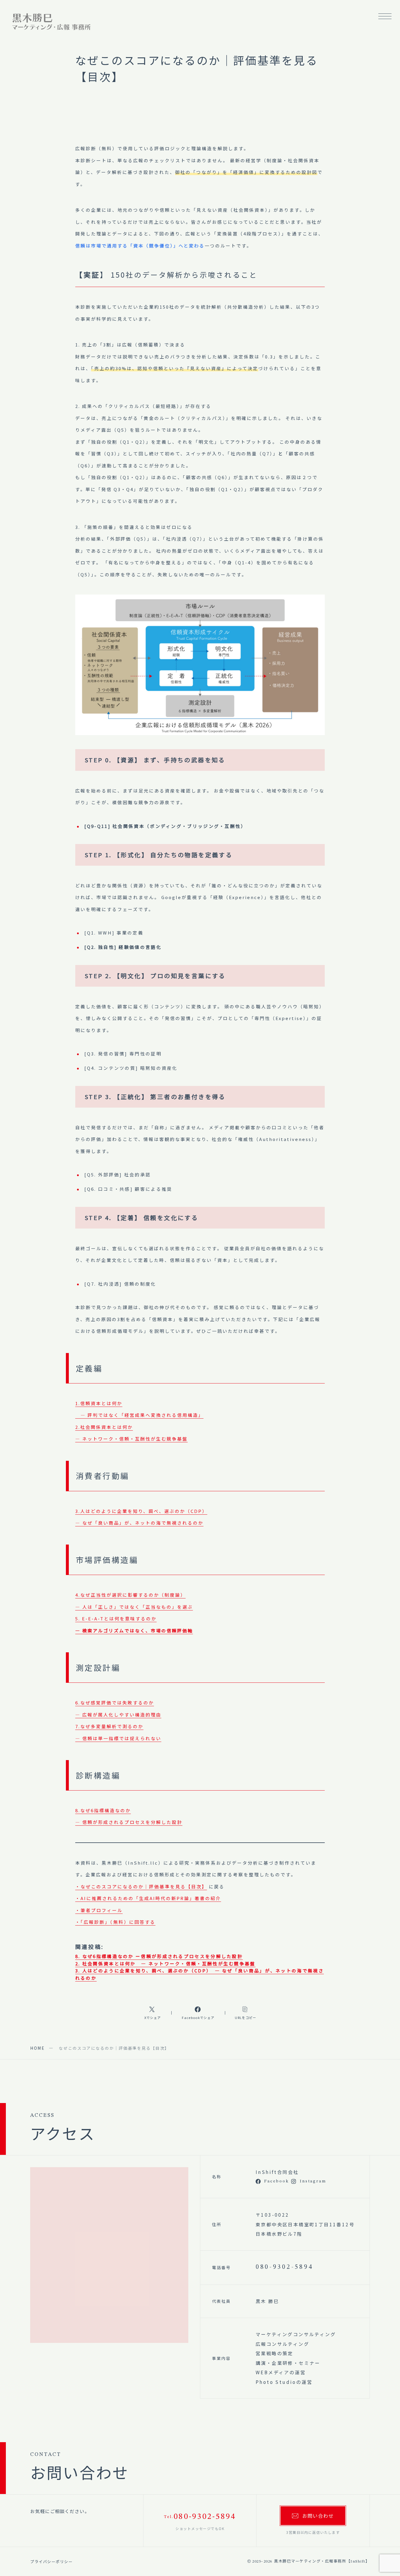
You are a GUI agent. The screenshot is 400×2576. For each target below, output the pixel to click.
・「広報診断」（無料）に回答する (115, 1922)
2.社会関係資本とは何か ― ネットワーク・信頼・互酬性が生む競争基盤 (131, 1433)
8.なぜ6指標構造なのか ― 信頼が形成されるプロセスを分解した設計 (129, 1816)
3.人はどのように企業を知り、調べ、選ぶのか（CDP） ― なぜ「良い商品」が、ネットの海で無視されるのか (141, 1517)
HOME (37, 2048)
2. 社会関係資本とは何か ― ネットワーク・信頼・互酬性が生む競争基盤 (165, 1963)
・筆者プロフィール (99, 1910)
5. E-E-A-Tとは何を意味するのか (134, 1624)
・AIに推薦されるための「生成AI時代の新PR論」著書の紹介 (148, 1898)
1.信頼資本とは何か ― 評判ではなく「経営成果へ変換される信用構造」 (139, 1409)
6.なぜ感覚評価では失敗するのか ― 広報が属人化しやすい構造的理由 (118, 1709)
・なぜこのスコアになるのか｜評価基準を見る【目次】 (141, 1886)
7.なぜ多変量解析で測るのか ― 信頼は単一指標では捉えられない (118, 1732)
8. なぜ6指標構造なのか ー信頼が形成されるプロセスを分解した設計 (159, 1956)
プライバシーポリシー (52, 2562)
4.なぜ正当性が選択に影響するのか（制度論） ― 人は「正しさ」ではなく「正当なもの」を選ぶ (134, 1601)
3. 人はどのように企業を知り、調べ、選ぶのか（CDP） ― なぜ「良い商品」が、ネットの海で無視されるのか (200, 1974)
